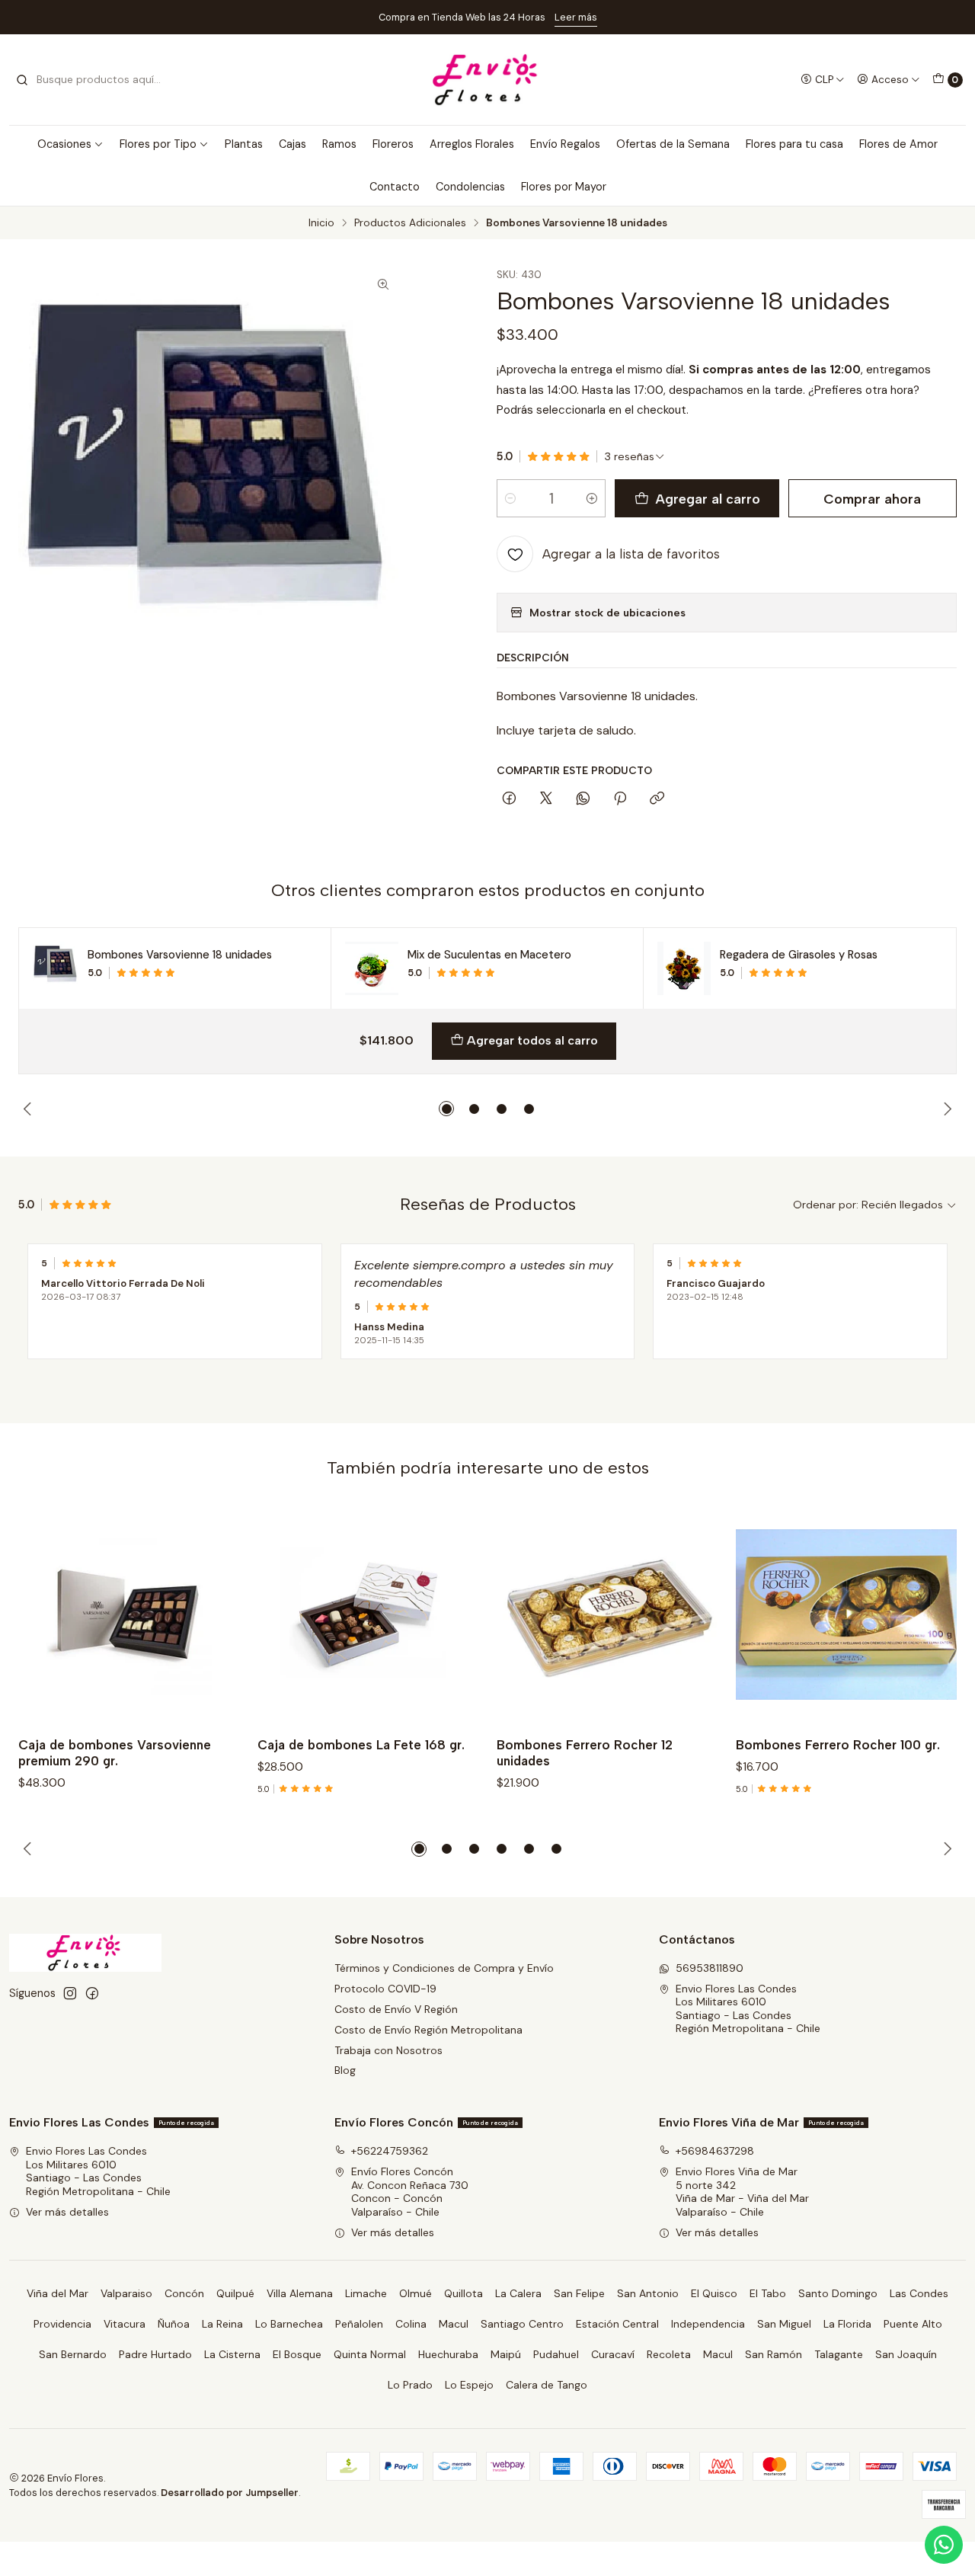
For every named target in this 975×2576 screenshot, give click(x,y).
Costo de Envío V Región (396, 2009)
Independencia (708, 2324)
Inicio (321, 223)
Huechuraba (448, 2354)
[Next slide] (945, 1109)
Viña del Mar (58, 2293)
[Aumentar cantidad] (592, 498)
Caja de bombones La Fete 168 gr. (361, 1745)
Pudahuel (556, 2354)
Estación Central (617, 2324)
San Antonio (648, 2293)
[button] (446, 1109)
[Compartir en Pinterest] (620, 799)
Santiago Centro (522, 2324)
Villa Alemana (300, 2293)
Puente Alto (913, 2324)
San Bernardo (73, 2354)
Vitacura (125, 2324)
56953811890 (710, 1968)
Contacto (395, 187)
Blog (345, 2070)
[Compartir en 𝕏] (546, 799)
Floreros (393, 144)
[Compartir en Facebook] (509, 799)
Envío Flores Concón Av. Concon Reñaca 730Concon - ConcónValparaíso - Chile (410, 2192)
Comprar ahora (872, 499)
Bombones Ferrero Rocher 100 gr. (838, 1745)
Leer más (576, 17)
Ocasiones (64, 144)
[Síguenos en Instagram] (70, 1993)
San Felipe (579, 2293)
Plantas (244, 144)
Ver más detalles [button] (67, 2212)
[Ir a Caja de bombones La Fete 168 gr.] (368, 1614)
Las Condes (919, 2293)
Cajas (292, 144)
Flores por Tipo (158, 144)
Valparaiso (126, 2293)
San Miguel (784, 2324)
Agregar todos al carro (532, 1040)
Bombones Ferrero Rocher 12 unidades (585, 1753)
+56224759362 (390, 2151)
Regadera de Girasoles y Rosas (799, 955)
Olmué (416, 2293)
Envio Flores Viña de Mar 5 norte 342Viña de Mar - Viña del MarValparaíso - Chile (742, 2192)
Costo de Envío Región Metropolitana (428, 2030)
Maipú (506, 2354)
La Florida (847, 2324)
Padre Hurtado (155, 2354)
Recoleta (669, 2354)
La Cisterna (232, 2354)
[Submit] (22, 80)
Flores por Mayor (564, 187)
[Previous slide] (30, 1109)
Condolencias (470, 187)
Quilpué (235, 2293)
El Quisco (714, 2293)
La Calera (518, 2293)
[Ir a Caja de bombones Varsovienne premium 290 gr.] (129, 1614)
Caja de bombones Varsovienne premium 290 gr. (115, 1753)
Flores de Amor (898, 144)
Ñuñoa (174, 2324)
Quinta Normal (370, 2354)
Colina (411, 2324)
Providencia (62, 2324)
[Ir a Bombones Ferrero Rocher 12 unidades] (607, 1614)
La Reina (222, 2324)
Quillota (464, 2293)
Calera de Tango (547, 2385)
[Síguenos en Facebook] (92, 1993)
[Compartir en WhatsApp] (583, 799)
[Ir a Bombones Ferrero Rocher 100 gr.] (846, 1614)
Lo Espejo (469, 2385)
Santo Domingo (838, 2293)
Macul (454, 2324)
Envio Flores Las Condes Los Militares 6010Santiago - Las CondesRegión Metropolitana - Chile (748, 2009)
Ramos (339, 144)
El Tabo (768, 2293)
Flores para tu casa (794, 144)
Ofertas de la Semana (673, 144)
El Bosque (297, 2354)
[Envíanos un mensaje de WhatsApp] (944, 2545)
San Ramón (774, 2354)
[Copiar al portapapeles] (657, 799)
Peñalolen (359, 2324)
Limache (366, 2293)
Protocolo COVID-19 (385, 1989)
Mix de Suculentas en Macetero (489, 955)
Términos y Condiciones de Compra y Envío (444, 1968)
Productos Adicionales (410, 223)
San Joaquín (906, 2354)
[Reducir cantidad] (510, 498)
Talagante (839, 2354)
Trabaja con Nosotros (388, 2050)
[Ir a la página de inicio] (487, 80)
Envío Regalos (565, 144)
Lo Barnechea (289, 2324)
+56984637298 (715, 2151)
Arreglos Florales (472, 144)
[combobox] (93, 80)
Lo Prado (410, 2385)
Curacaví (613, 2354)
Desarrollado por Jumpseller (230, 2493)
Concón (184, 2293)
